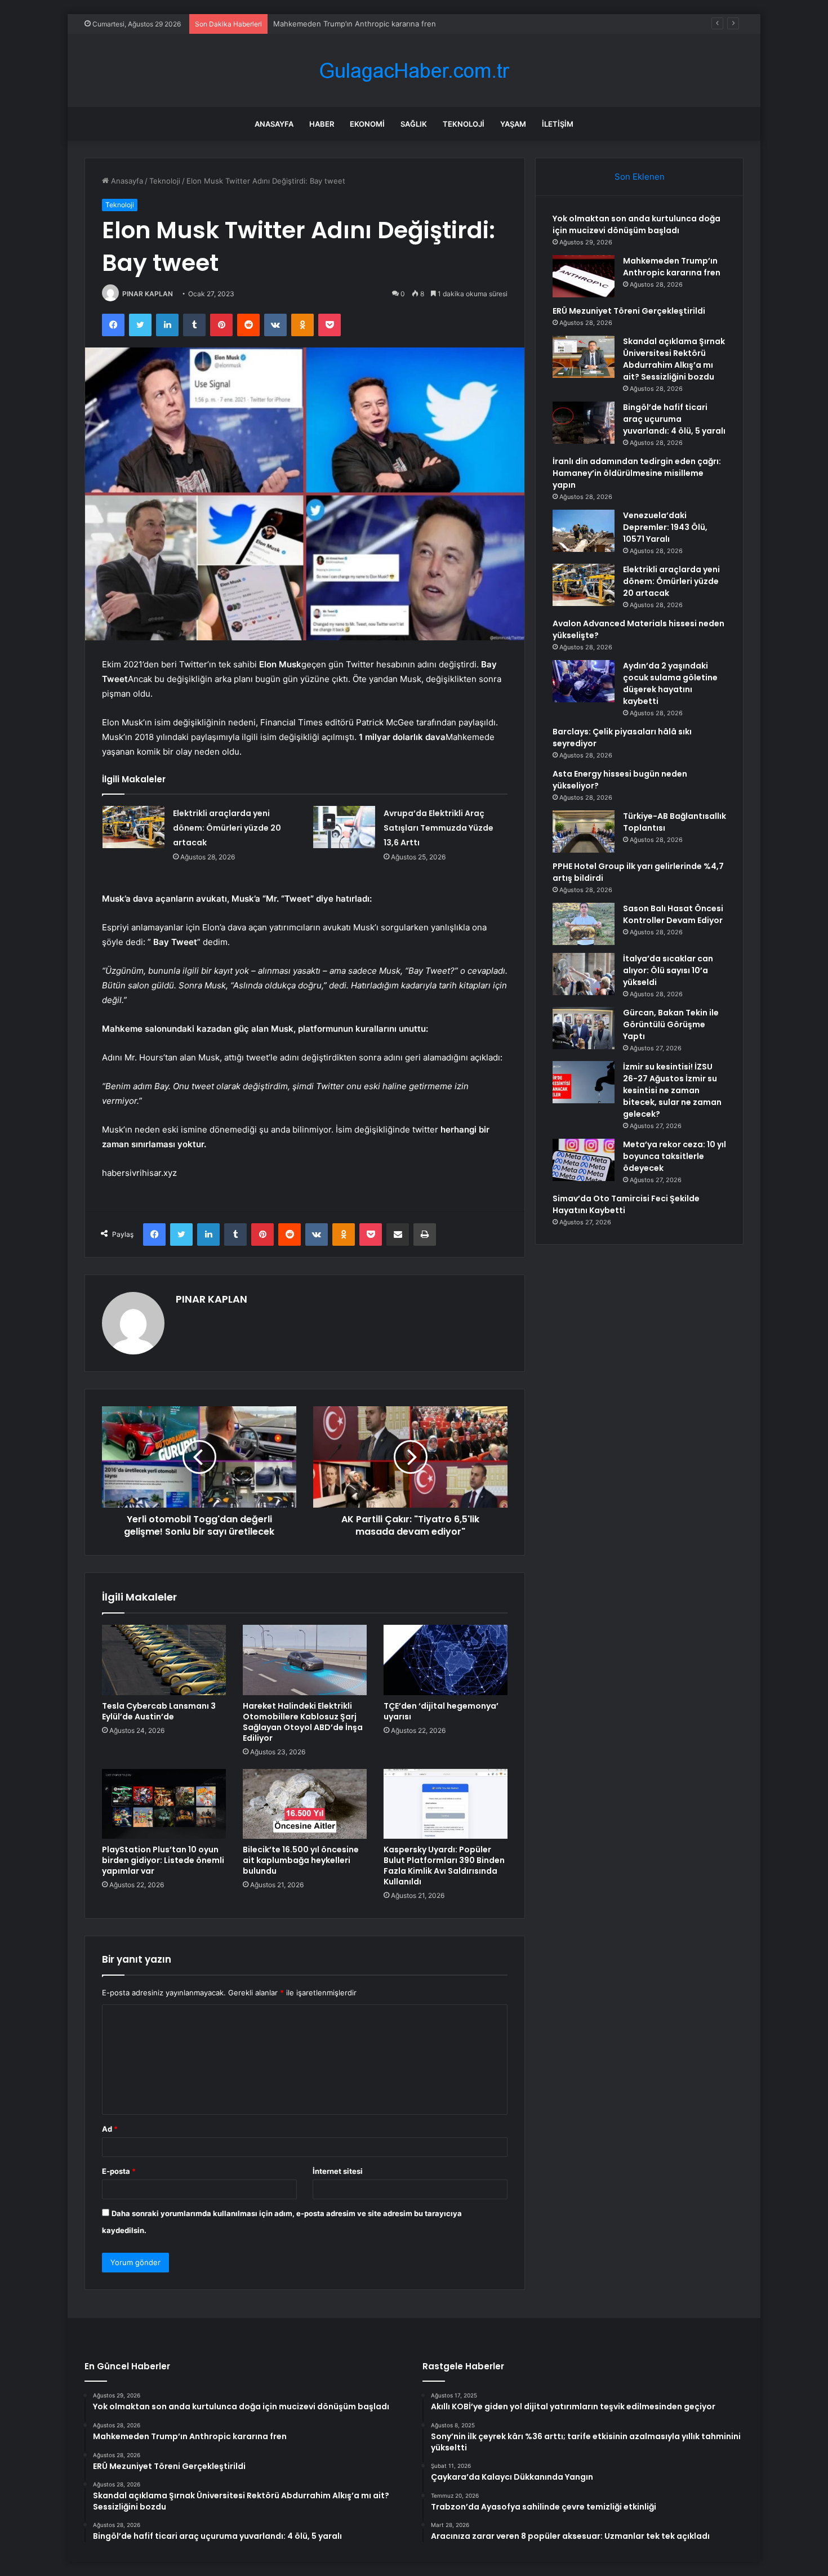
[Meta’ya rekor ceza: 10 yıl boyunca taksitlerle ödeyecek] (584, 1160)
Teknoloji (464, 124)
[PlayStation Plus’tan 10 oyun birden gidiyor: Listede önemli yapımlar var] (164, 1804)
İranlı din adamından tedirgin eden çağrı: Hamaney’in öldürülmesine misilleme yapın (637, 473)
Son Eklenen (640, 177)
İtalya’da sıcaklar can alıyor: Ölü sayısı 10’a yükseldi (668, 970)
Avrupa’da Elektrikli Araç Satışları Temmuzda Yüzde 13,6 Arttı (439, 828)
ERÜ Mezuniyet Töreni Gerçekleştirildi (340, 24)
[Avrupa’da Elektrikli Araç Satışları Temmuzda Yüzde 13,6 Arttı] (344, 827)
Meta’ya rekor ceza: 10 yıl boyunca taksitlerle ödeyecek (675, 1156)
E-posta (119, 2171)
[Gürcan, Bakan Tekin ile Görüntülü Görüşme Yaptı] (584, 1028)
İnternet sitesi (338, 2171)
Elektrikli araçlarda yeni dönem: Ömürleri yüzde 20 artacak (227, 828)
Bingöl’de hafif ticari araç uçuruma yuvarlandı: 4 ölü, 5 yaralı (674, 419)
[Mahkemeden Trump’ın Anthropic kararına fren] (584, 276)
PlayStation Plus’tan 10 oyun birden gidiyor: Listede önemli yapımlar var (163, 1860)
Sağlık (414, 124)
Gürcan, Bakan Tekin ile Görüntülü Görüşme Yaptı (671, 1024)
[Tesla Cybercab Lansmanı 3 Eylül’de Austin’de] (164, 1660)
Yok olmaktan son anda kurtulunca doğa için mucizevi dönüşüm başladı (636, 224)
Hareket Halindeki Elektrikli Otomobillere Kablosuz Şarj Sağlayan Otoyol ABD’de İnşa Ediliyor (303, 1722)
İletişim (558, 124)
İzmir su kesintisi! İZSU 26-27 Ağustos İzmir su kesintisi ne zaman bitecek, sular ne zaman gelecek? (672, 1090)
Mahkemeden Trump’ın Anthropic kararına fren (672, 267)
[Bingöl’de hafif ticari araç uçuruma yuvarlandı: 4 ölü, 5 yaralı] (584, 423)
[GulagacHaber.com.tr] (414, 71)
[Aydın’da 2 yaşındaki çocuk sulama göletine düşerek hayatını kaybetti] (584, 681)
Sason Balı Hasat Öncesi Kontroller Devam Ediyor (673, 914)
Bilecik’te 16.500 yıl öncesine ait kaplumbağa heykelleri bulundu (301, 1860)
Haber (322, 124)
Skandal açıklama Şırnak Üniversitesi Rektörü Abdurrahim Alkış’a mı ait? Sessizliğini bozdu (674, 359)
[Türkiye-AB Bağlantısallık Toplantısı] (584, 832)
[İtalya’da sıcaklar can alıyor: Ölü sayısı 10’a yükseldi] (584, 974)
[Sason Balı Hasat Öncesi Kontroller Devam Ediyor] (584, 924)
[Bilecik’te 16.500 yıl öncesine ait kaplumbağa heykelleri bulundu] (305, 1804)
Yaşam (513, 124)
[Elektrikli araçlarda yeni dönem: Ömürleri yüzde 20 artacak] (133, 827)
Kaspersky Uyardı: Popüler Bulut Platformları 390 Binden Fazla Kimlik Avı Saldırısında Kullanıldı (444, 1866)
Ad (110, 2129)
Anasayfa (274, 124)
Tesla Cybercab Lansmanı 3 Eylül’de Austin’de (159, 1711)
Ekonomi (367, 124)
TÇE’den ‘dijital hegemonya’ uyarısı (441, 1711)
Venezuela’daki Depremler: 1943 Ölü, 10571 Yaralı (665, 527)
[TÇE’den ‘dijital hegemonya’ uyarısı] (446, 1660)
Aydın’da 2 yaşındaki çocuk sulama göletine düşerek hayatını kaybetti (670, 683)
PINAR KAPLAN (148, 294)
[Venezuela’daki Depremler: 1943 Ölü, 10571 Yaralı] (584, 531)
